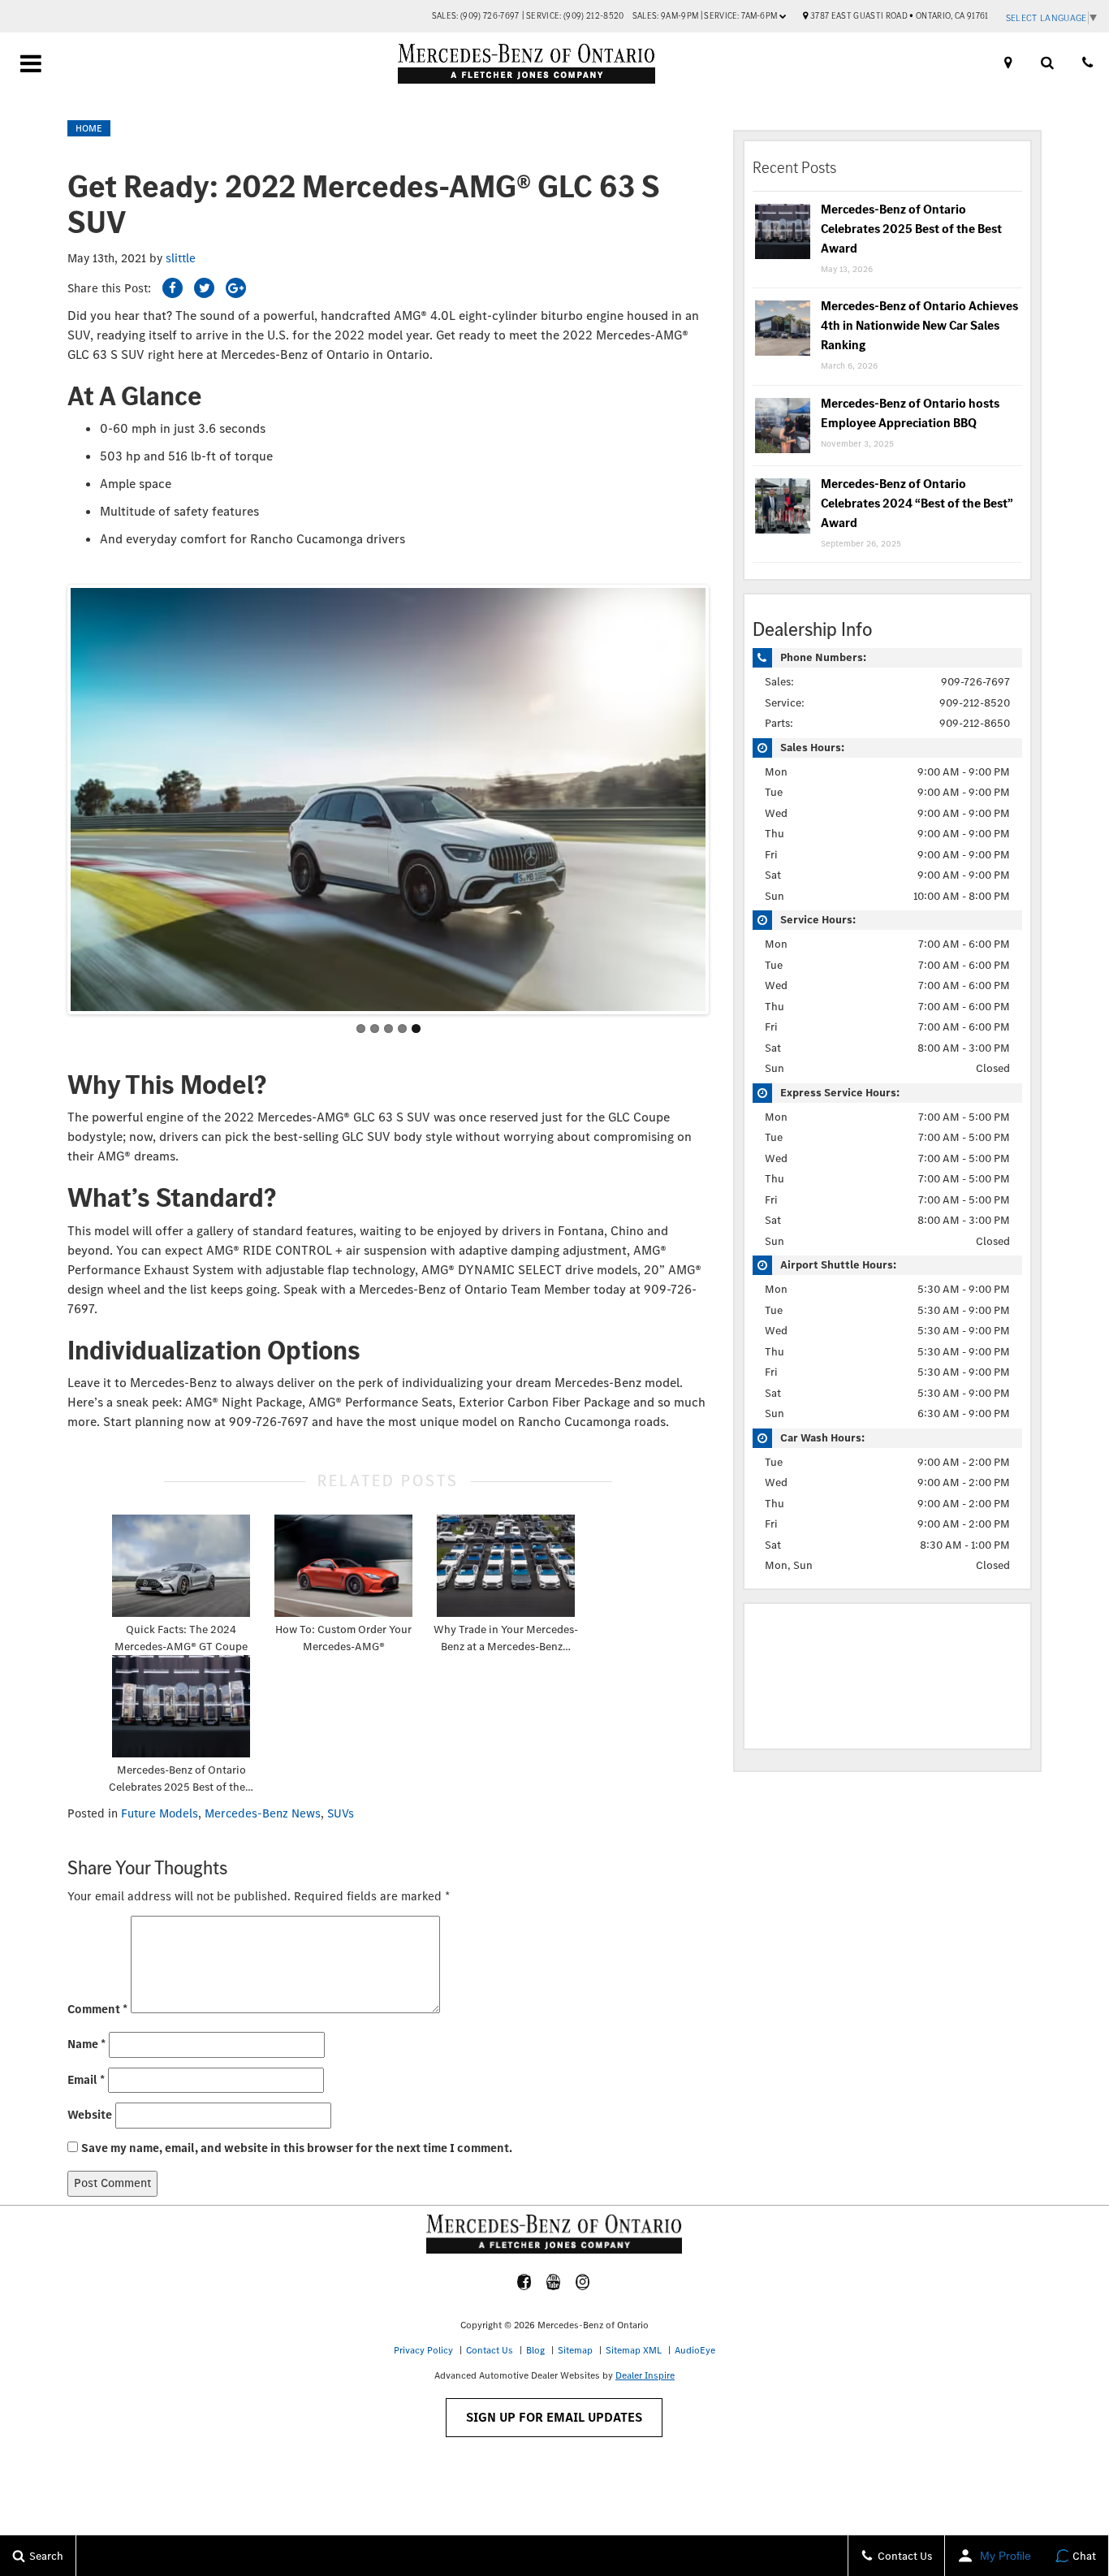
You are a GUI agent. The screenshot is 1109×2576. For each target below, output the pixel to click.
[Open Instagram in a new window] (582, 2282)
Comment (97, 2009)
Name (86, 2044)
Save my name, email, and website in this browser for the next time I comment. (297, 2148)
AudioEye (695, 2350)
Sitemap (575, 2350)
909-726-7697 (975, 682)
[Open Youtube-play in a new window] (553, 2282)
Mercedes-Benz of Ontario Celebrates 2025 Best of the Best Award (911, 229)
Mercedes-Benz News (263, 1813)
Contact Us (490, 2350)
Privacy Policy (423, 2350)
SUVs (341, 1813)
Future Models (160, 1813)
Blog (535, 2350)
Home (89, 128)
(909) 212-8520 (594, 16)
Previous (54, 795)
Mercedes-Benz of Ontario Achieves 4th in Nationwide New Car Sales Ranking (919, 325)
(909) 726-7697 (490, 16)
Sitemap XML (634, 2350)
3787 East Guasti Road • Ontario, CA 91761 (898, 16)
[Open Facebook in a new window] (524, 2282)
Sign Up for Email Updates (554, 2417)
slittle (181, 258)
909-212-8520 (975, 703)
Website (90, 2115)
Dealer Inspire (645, 2375)
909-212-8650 (975, 723)
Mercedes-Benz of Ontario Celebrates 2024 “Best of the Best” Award (917, 503)
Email (86, 2080)
